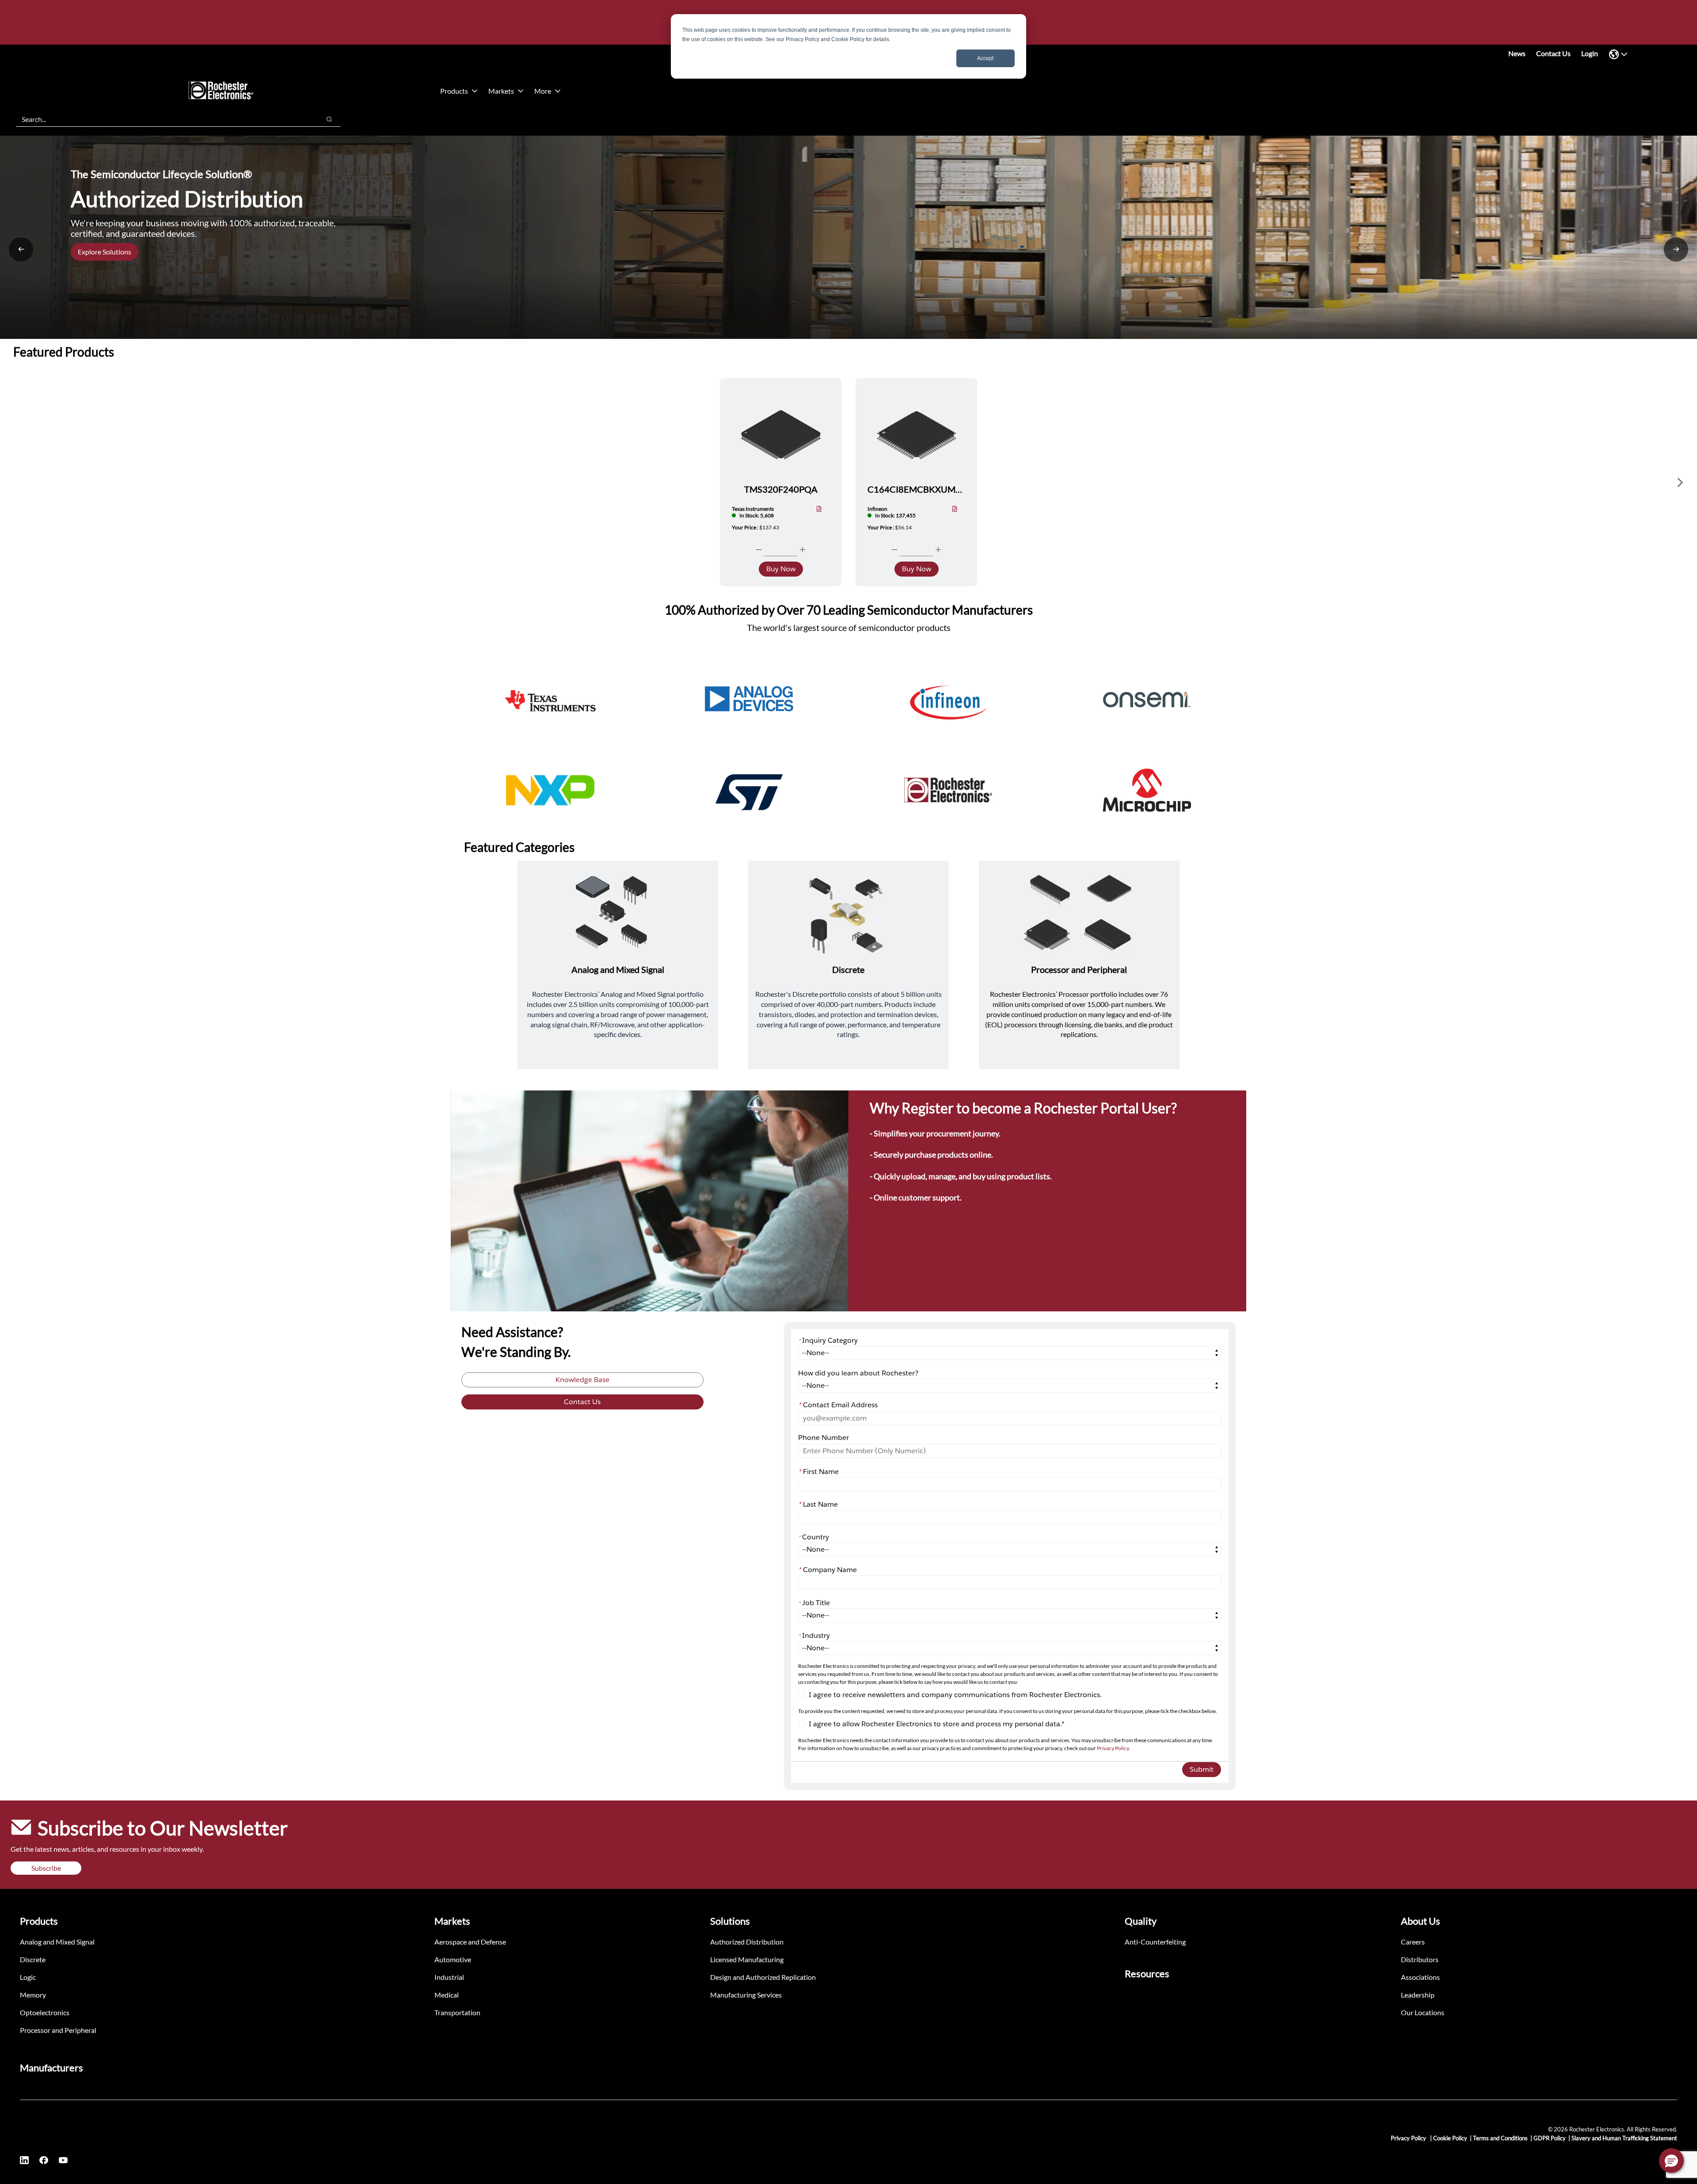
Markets (501, 91)
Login (1590, 53)
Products (454, 91)
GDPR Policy (1550, 2138)
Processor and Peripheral (58, 2030)
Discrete (33, 1959)
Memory (33, 1995)
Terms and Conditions (1500, 2138)
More (543, 91)
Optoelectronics (45, 2012)
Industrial (449, 1977)
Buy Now (781, 569)
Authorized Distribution (747, 1942)
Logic (28, 1977)
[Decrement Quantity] (759, 550)
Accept (985, 58)
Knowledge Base (582, 1380)
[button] (1671, 2161)
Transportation (457, 2012)
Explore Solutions (105, 252)
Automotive (453, 1959)
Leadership (1418, 1995)
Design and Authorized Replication (763, 1977)
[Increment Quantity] (803, 550)
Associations (1420, 1977)
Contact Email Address (838, 1405)
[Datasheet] (819, 510)
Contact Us (1553, 53)
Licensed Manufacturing (747, 1959)
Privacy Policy (1113, 1748)
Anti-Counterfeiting (1155, 1942)
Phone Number (824, 1438)
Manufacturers (51, 2068)
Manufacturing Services (746, 1995)
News (1517, 53)
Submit (1202, 1769)
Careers (1413, 1942)
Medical (447, 1995)
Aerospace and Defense (470, 1942)
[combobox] (164, 119)
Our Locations (1423, 2012)
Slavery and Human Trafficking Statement (1624, 2138)
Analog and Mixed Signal (57, 1942)
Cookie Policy (1450, 2138)
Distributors (1420, 1959)
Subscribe (46, 1868)
